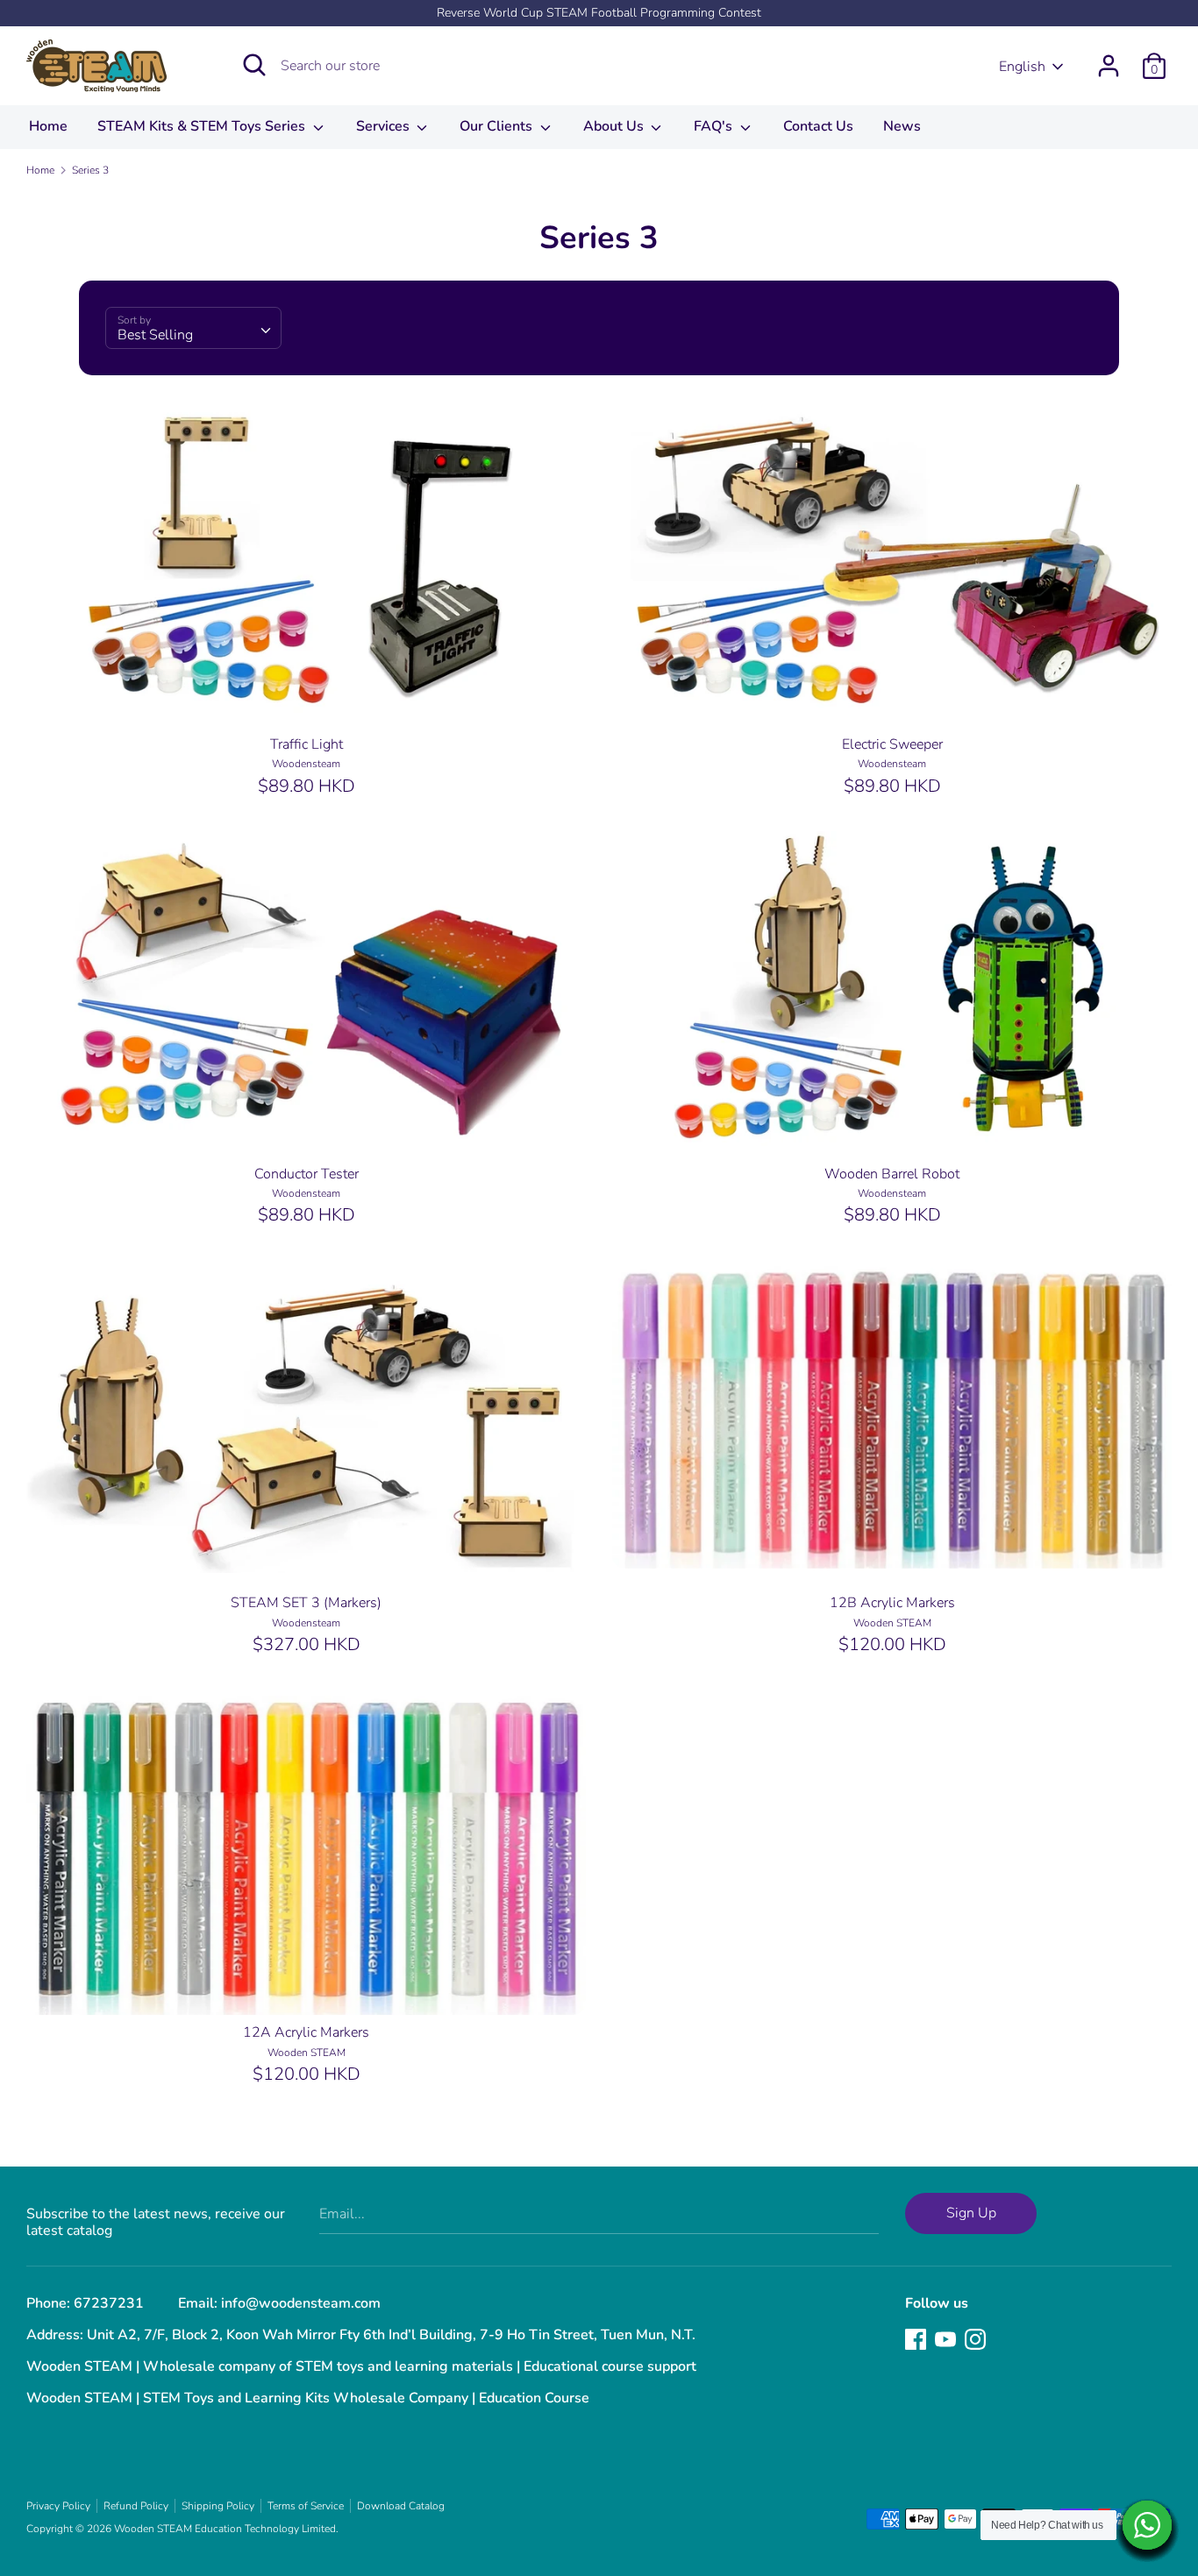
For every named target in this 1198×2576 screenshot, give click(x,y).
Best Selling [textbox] (155, 335)
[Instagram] (975, 2338)
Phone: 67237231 (85, 2303)
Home (48, 126)
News (902, 126)
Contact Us (818, 126)
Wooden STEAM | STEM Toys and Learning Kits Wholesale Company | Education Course (308, 2398)
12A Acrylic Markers (306, 2032)
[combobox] (193, 328)
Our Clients (498, 126)
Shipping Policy (218, 2506)
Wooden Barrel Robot (892, 1174)
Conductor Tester (307, 1174)
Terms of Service (306, 2506)
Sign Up (971, 2213)
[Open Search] (254, 65)
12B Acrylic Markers (892, 1603)
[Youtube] (945, 2338)
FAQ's (715, 126)
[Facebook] (916, 2338)
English (1022, 67)
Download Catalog (401, 2506)
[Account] (1109, 59)
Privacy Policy (58, 2506)
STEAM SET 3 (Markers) (306, 1603)
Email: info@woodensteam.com (279, 2303)
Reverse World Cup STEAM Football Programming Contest (599, 13)
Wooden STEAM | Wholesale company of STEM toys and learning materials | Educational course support (361, 2366)
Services (385, 126)
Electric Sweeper (892, 744)
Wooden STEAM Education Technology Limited (225, 2529)
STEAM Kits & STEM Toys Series (203, 126)
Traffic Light (307, 744)
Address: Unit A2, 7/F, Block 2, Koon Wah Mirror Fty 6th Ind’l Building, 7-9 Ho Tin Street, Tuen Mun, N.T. (361, 2335)
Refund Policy (136, 2506)
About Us (615, 126)
